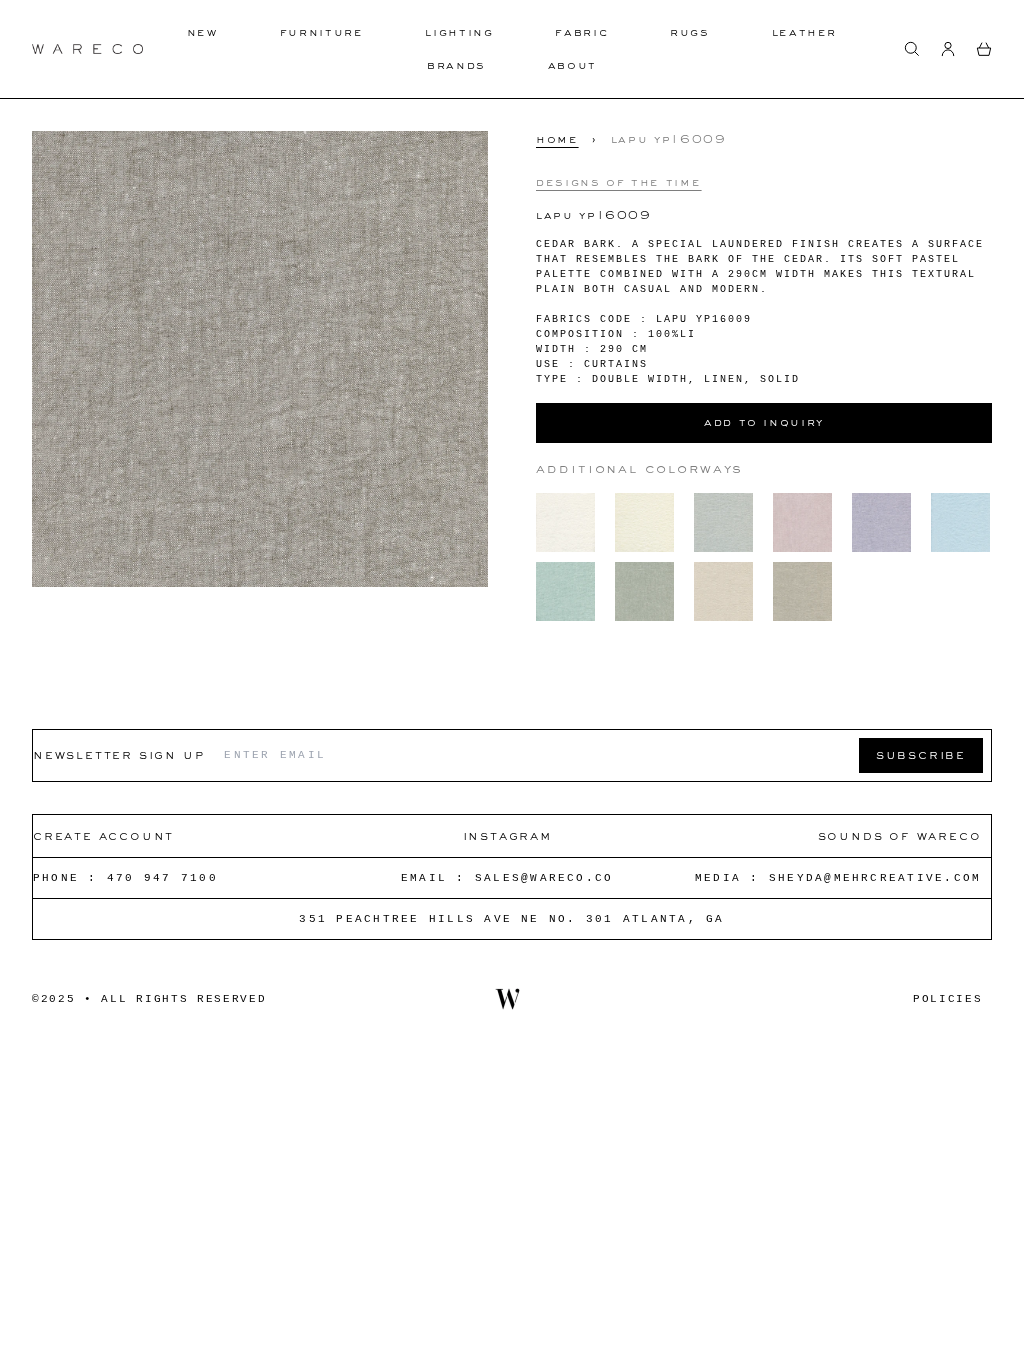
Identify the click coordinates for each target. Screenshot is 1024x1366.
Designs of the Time (618, 182)
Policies (947, 999)
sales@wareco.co (544, 878)
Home (557, 139)
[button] (912, 49)
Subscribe (921, 754)
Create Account (103, 835)
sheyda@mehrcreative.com (875, 878)
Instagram (507, 835)
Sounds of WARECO (900, 835)
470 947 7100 (162, 878)
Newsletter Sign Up (118, 754)
